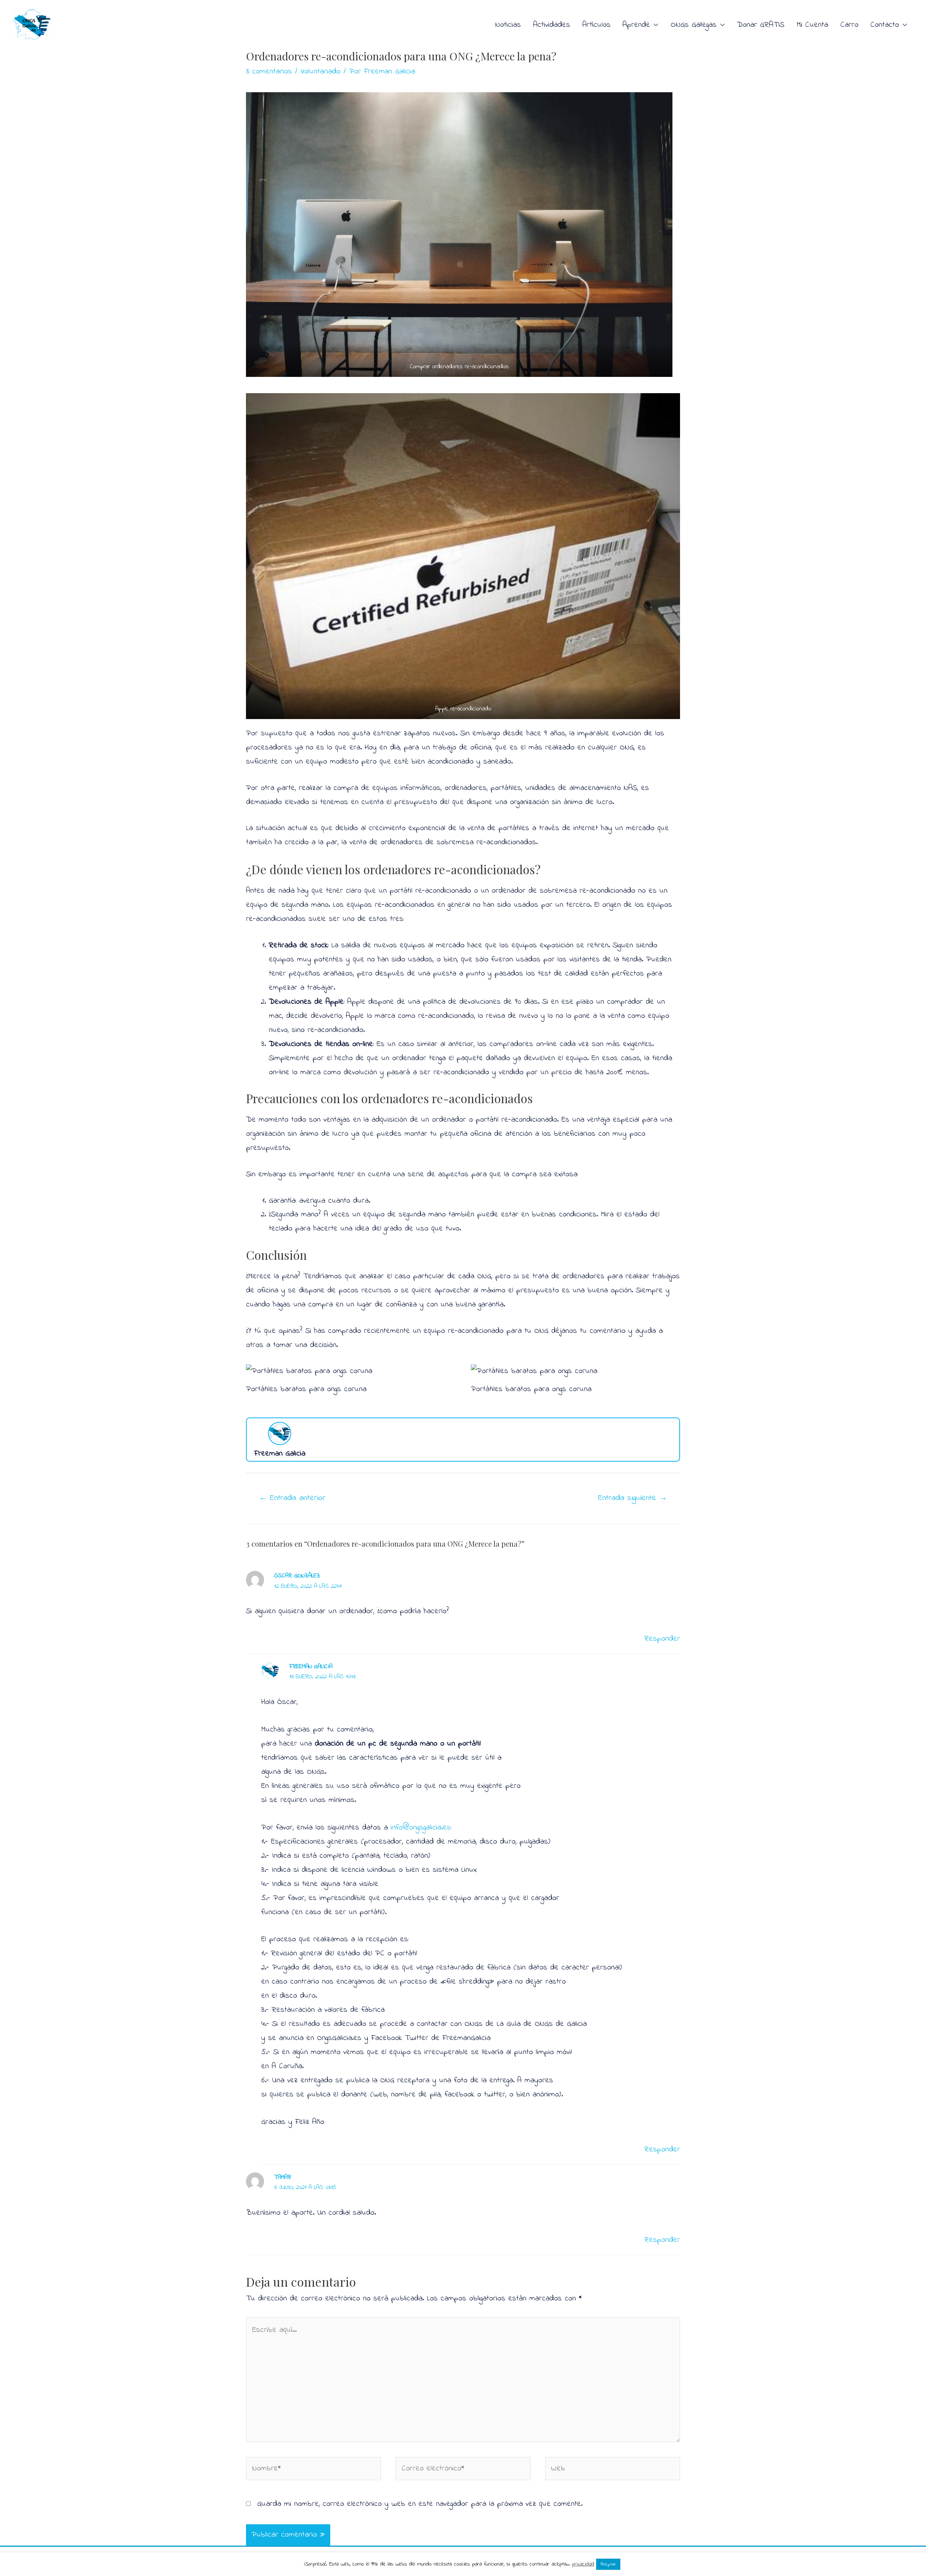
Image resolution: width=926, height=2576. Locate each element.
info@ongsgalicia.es (421, 1828)
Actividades (552, 25)
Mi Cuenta (812, 25)
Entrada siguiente (632, 1498)
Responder (662, 1639)
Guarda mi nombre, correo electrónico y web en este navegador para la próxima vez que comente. (420, 2504)
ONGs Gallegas (694, 25)
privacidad (583, 2564)
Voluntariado (320, 72)
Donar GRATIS (761, 25)
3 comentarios (269, 72)
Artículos (596, 25)
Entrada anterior (292, 1498)
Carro (849, 25)
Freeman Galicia (311, 1667)
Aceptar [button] (608, 2564)
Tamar (283, 2177)
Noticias (508, 25)
